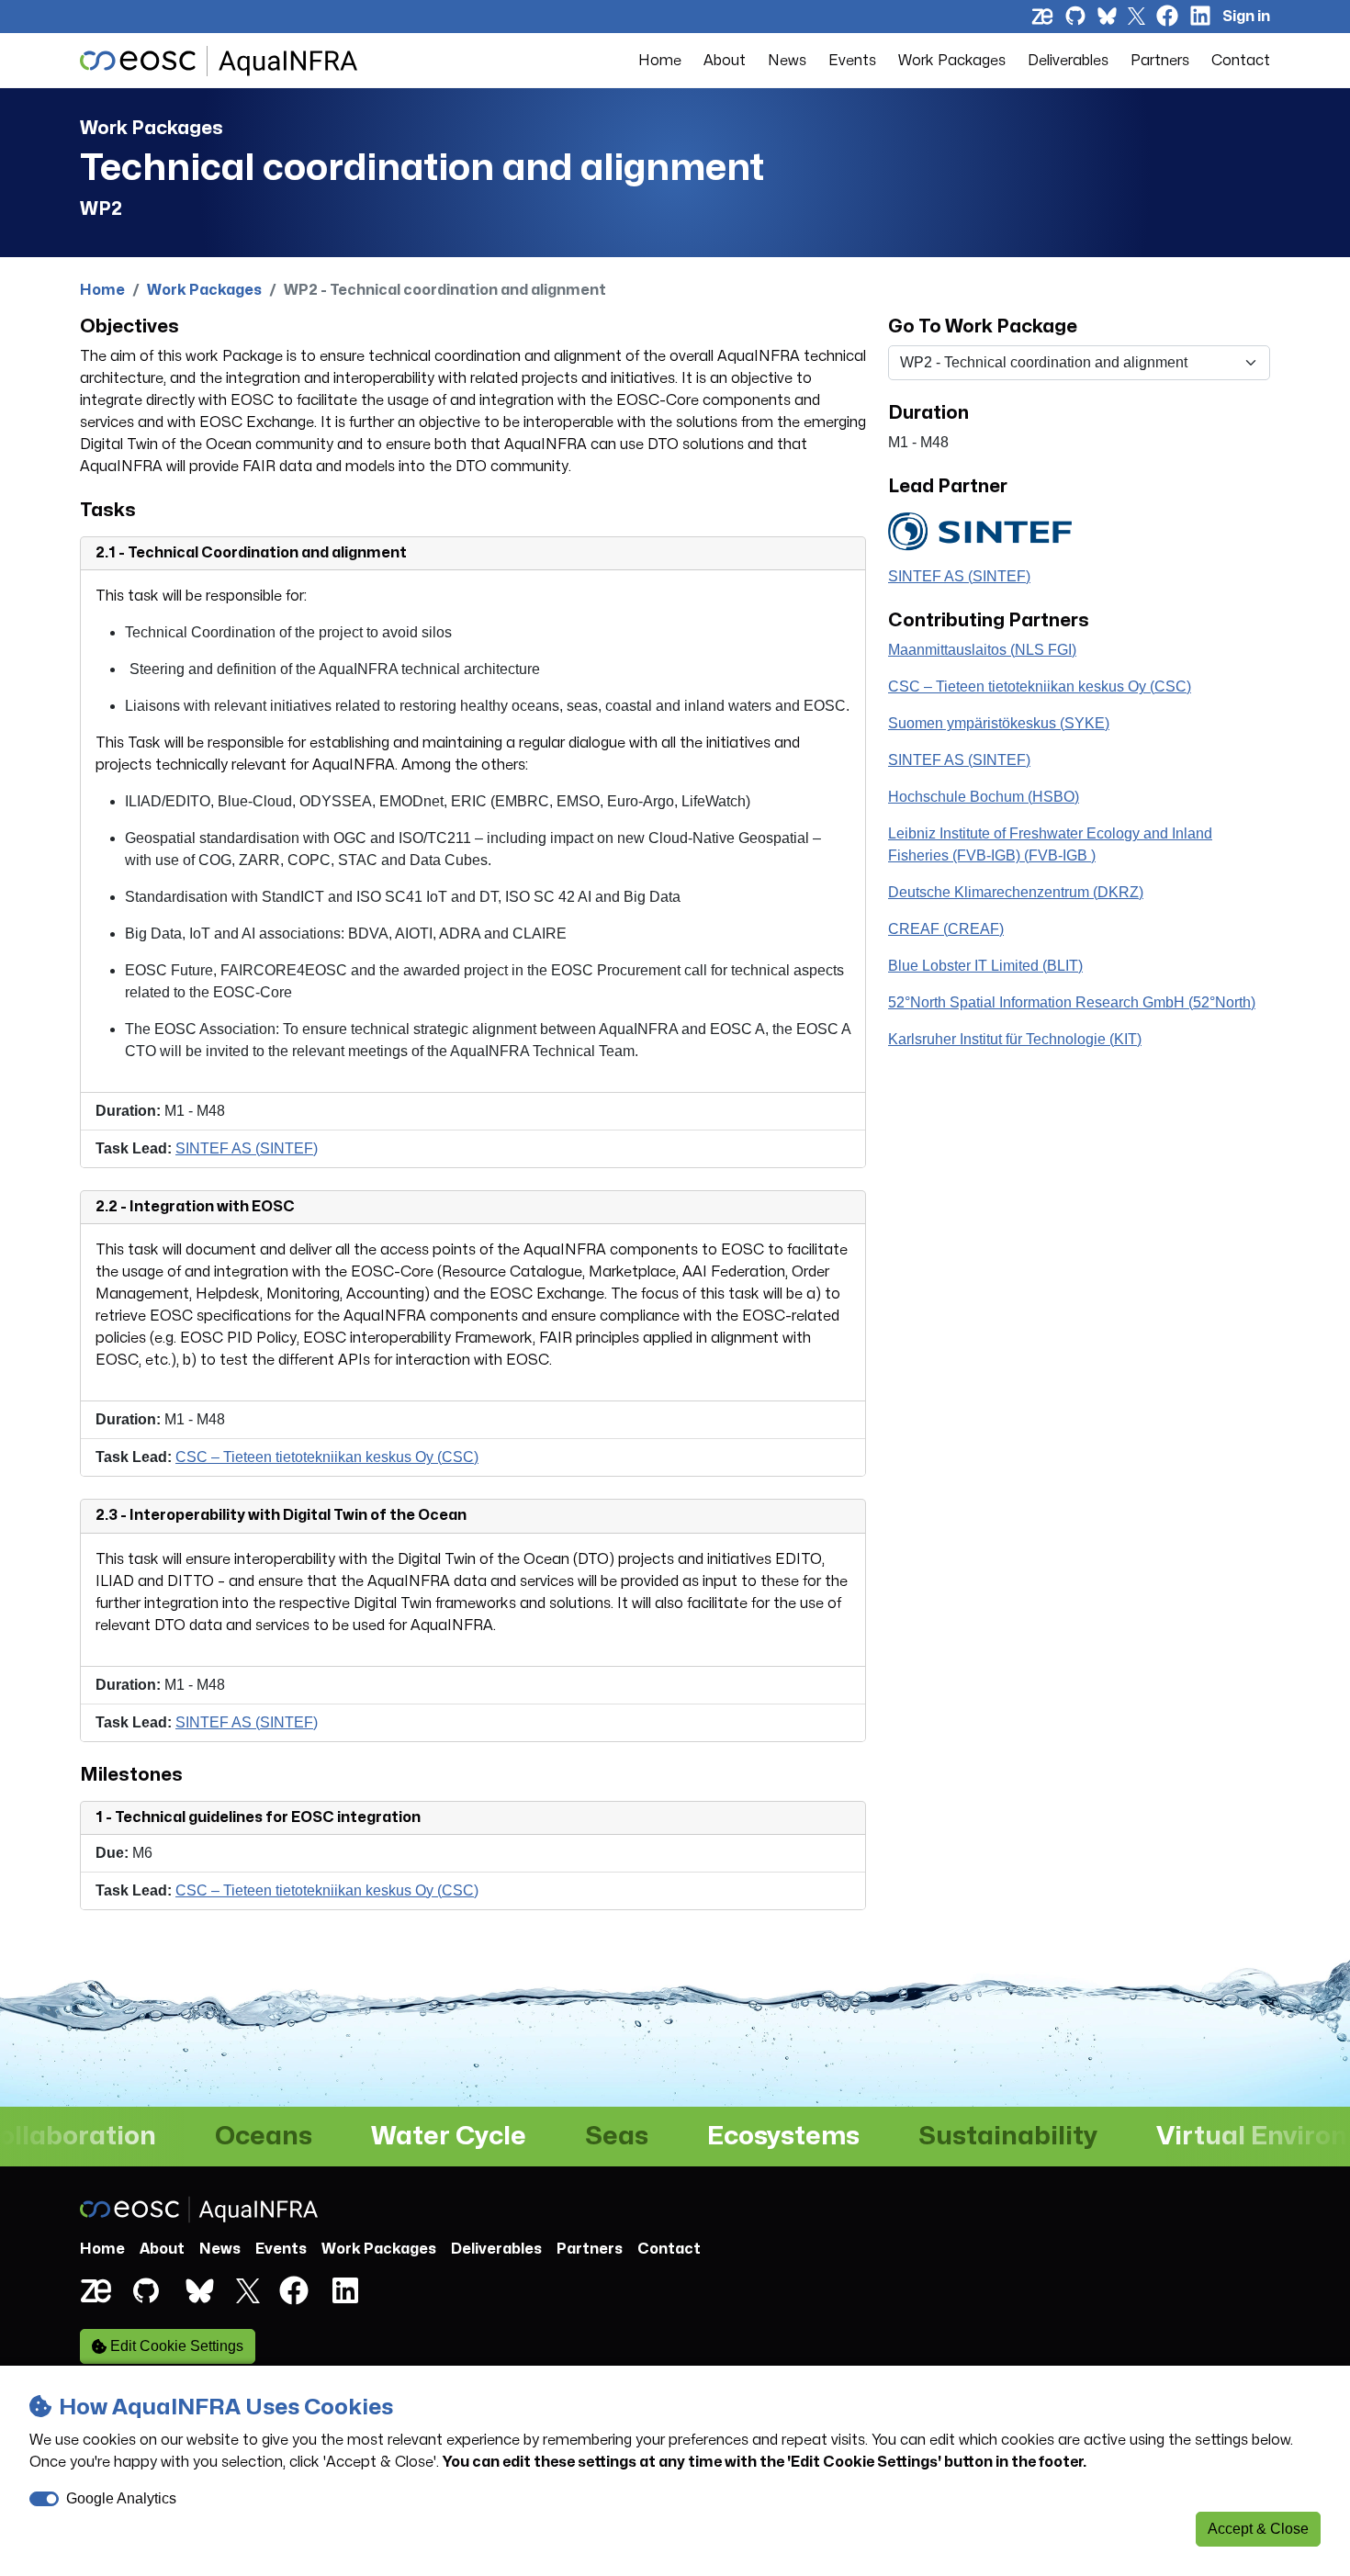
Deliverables (1068, 61)
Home (660, 61)
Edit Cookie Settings (175, 2346)
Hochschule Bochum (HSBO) (984, 797)
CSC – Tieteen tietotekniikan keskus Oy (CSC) (327, 1457)
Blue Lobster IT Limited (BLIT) (985, 966)
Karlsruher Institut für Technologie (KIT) (1015, 1039)
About (725, 61)
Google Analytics (121, 2498)
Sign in (1246, 17)
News (787, 61)
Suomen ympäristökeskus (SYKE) (999, 723)
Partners (1160, 61)
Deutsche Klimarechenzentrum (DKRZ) (1016, 892)
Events (852, 61)
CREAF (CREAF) (946, 929)
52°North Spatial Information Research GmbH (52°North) (1072, 1002)
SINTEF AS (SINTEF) (247, 1148)
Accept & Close (1258, 2529)
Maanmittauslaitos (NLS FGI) (982, 650)
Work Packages (952, 61)
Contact (1241, 61)
